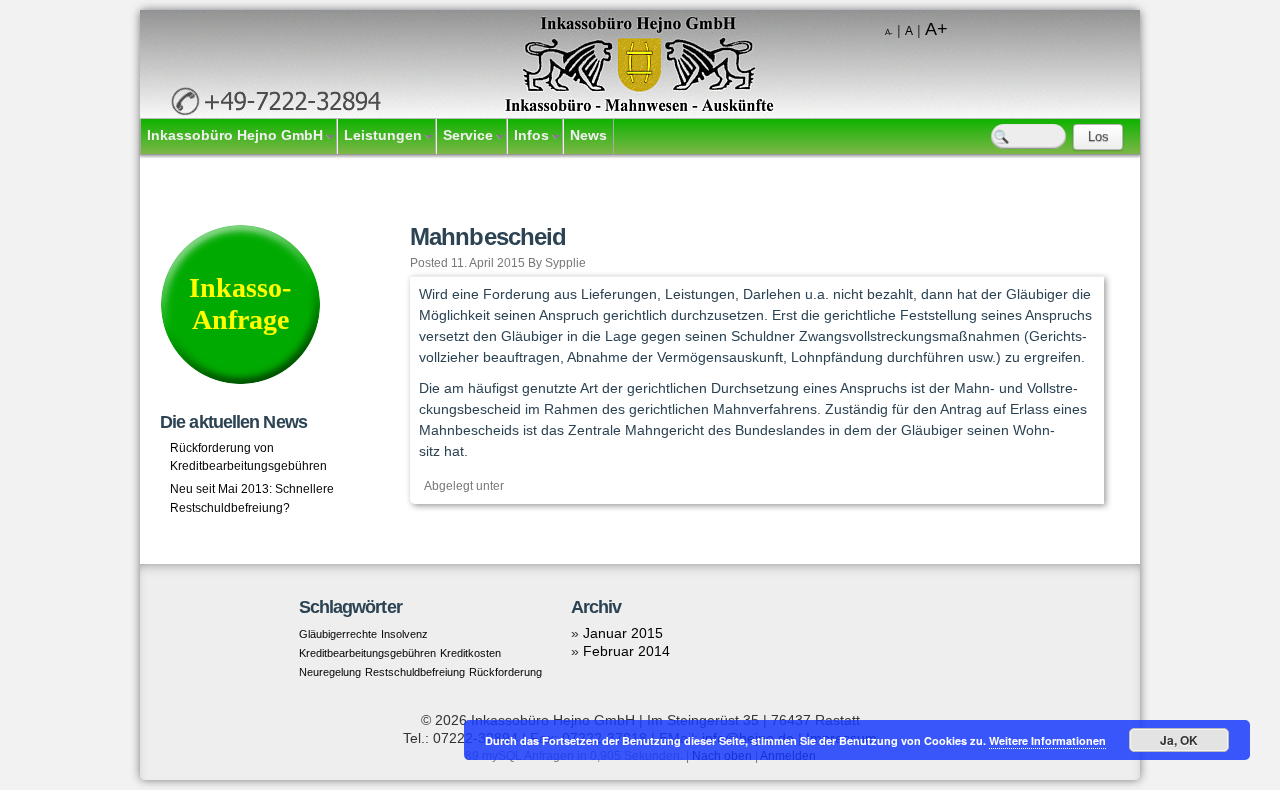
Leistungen (383, 135)
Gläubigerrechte (338, 634)
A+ (936, 29)
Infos (531, 135)
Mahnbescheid (488, 236)
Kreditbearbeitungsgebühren (367, 653)
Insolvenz (404, 634)
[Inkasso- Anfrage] (240, 380)
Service (468, 135)
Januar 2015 (623, 633)
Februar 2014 (626, 651)
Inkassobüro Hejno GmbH (235, 135)
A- (889, 32)
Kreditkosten (470, 653)
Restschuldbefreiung (415, 672)
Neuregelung (330, 672)
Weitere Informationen (1047, 740)
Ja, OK (1179, 740)
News (588, 135)
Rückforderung (505, 672)
